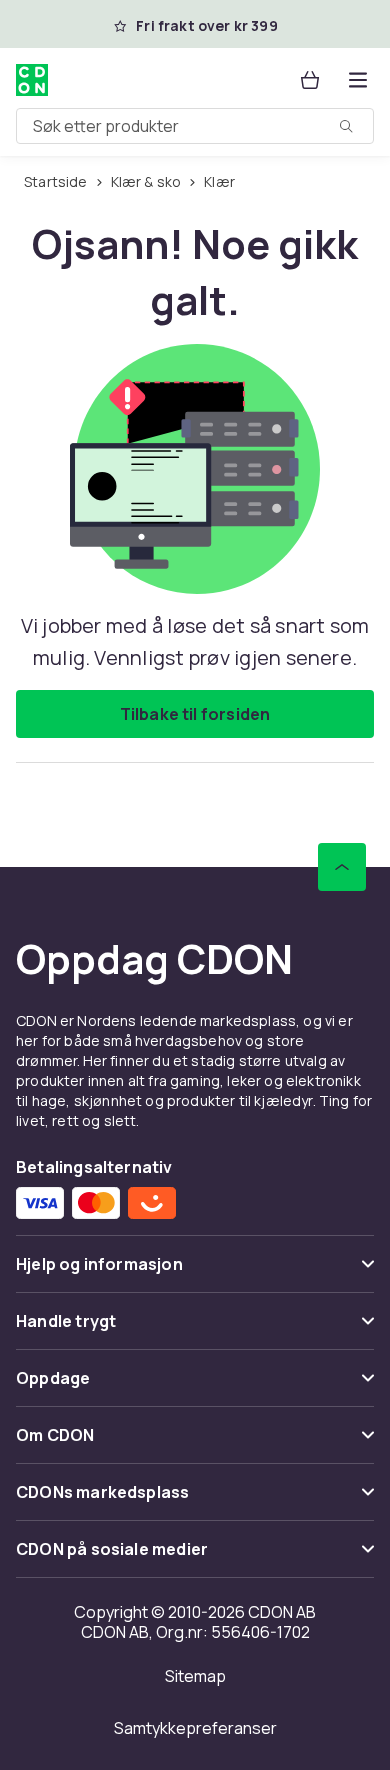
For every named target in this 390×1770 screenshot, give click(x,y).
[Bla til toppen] (342, 867)
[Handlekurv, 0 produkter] (310, 80)
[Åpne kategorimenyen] (358, 80)
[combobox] (195, 126)
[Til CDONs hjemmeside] (32, 80)
